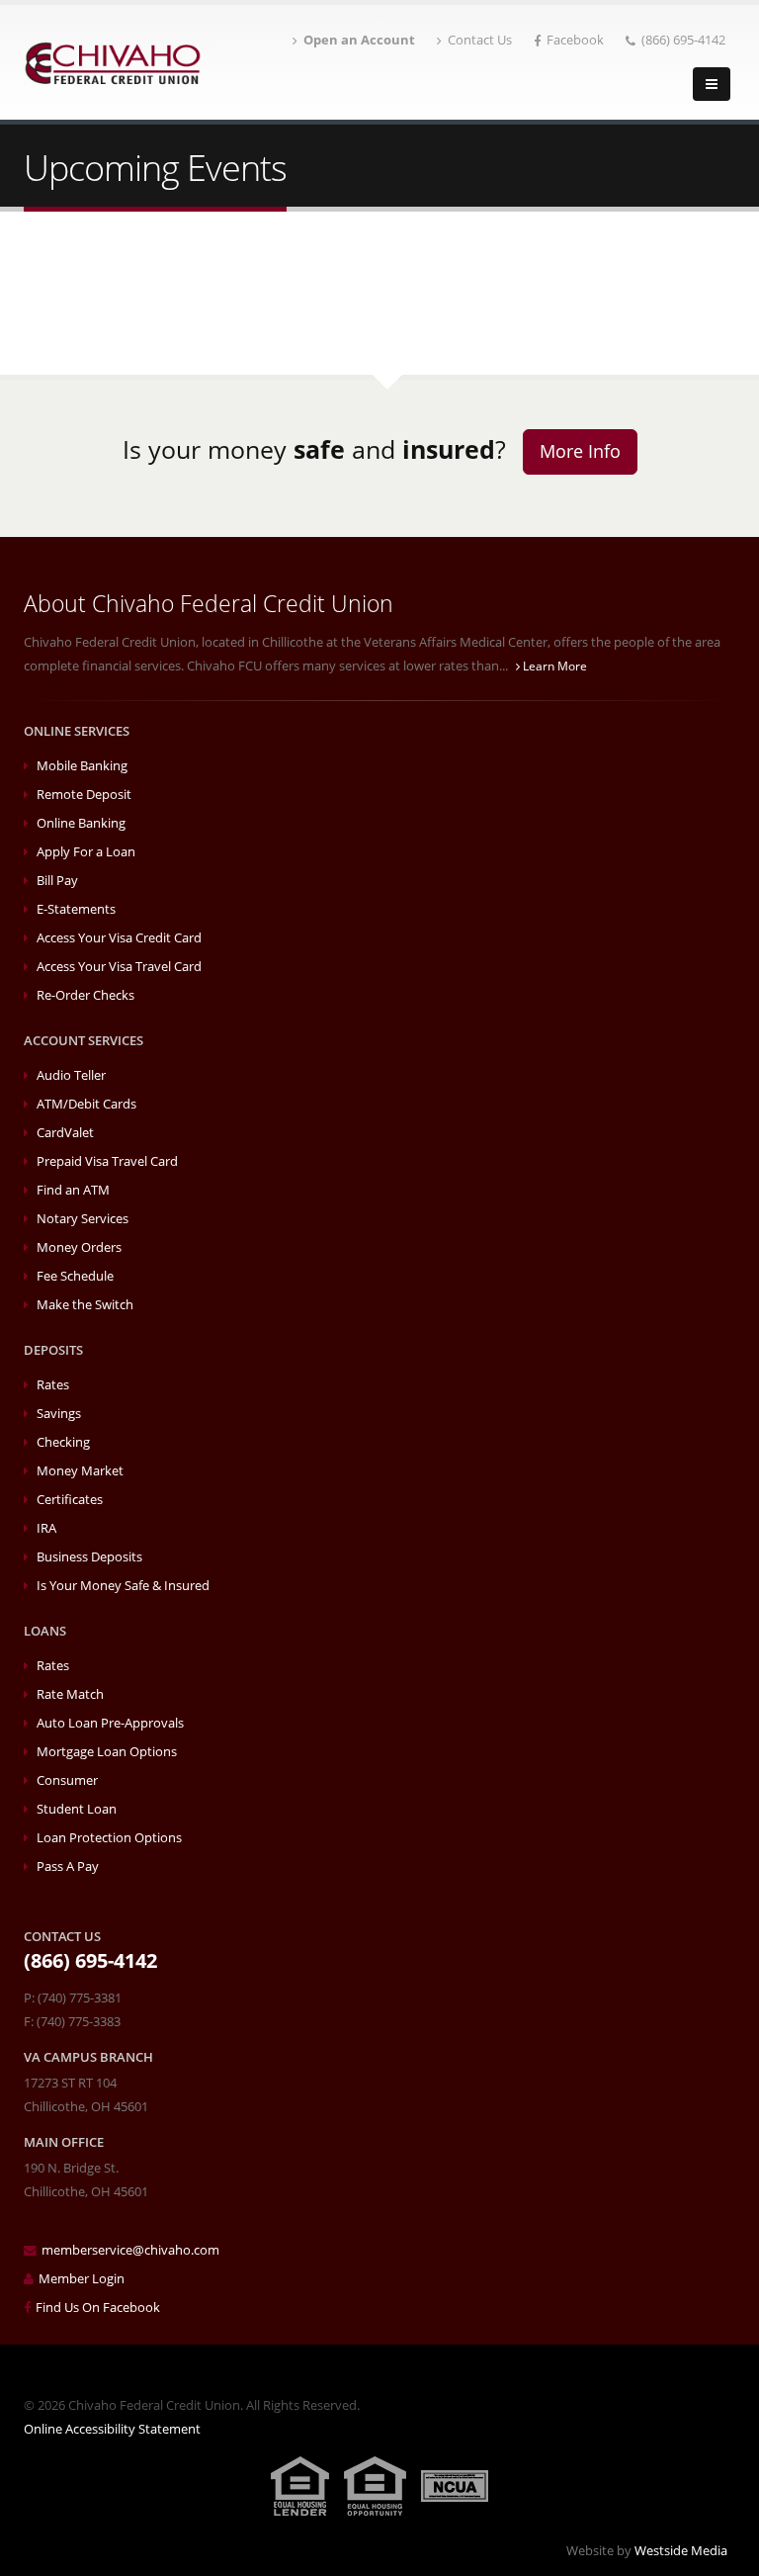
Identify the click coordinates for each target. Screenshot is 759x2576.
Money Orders (79, 1247)
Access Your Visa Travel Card (119, 967)
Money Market (80, 1471)
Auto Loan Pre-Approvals (110, 1723)
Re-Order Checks (85, 995)
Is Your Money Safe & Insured (123, 1586)
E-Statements (76, 909)
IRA (46, 1528)
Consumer (67, 1780)
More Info (580, 451)
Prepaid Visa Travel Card (107, 1161)
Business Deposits (89, 1557)
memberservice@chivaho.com (130, 2250)
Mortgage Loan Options (107, 1752)
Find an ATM (73, 1190)
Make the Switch (85, 1305)
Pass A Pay (68, 1866)
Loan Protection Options (109, 1838)
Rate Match (70, 1694)
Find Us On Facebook (98, 2308)
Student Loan (77, 1809)
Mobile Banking (82, 766)
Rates (53, 1385)
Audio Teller (71, 1075)
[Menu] (712, 84)
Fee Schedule (75, 1276)
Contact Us (480, 40)
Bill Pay (57, 881)
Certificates (70, 1500)
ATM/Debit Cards (86, 1104)
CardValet (65, 1133)
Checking (63, 1442)
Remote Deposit (84, 795)
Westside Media (681, 2551)
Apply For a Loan (86, 852)
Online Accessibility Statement (112, 2429)
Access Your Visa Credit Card (119, 938)
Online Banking (81, 823)
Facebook (575, 40)
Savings (59, 1414)
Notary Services (83, 1219)
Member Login (82, 2279)
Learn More (553, 666)
